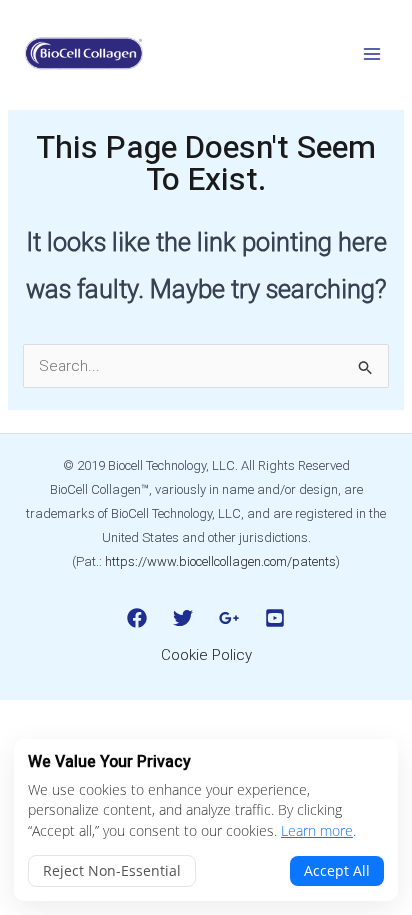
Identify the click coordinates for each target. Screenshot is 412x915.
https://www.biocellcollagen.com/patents (220, 561)
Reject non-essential (112, 870)
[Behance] (275, 618)
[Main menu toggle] (371, 53)
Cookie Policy (206, 655)
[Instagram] (229, 618)
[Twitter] (183, 618)
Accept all (337, 870)
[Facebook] (137, 618)
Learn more (317, 830)
